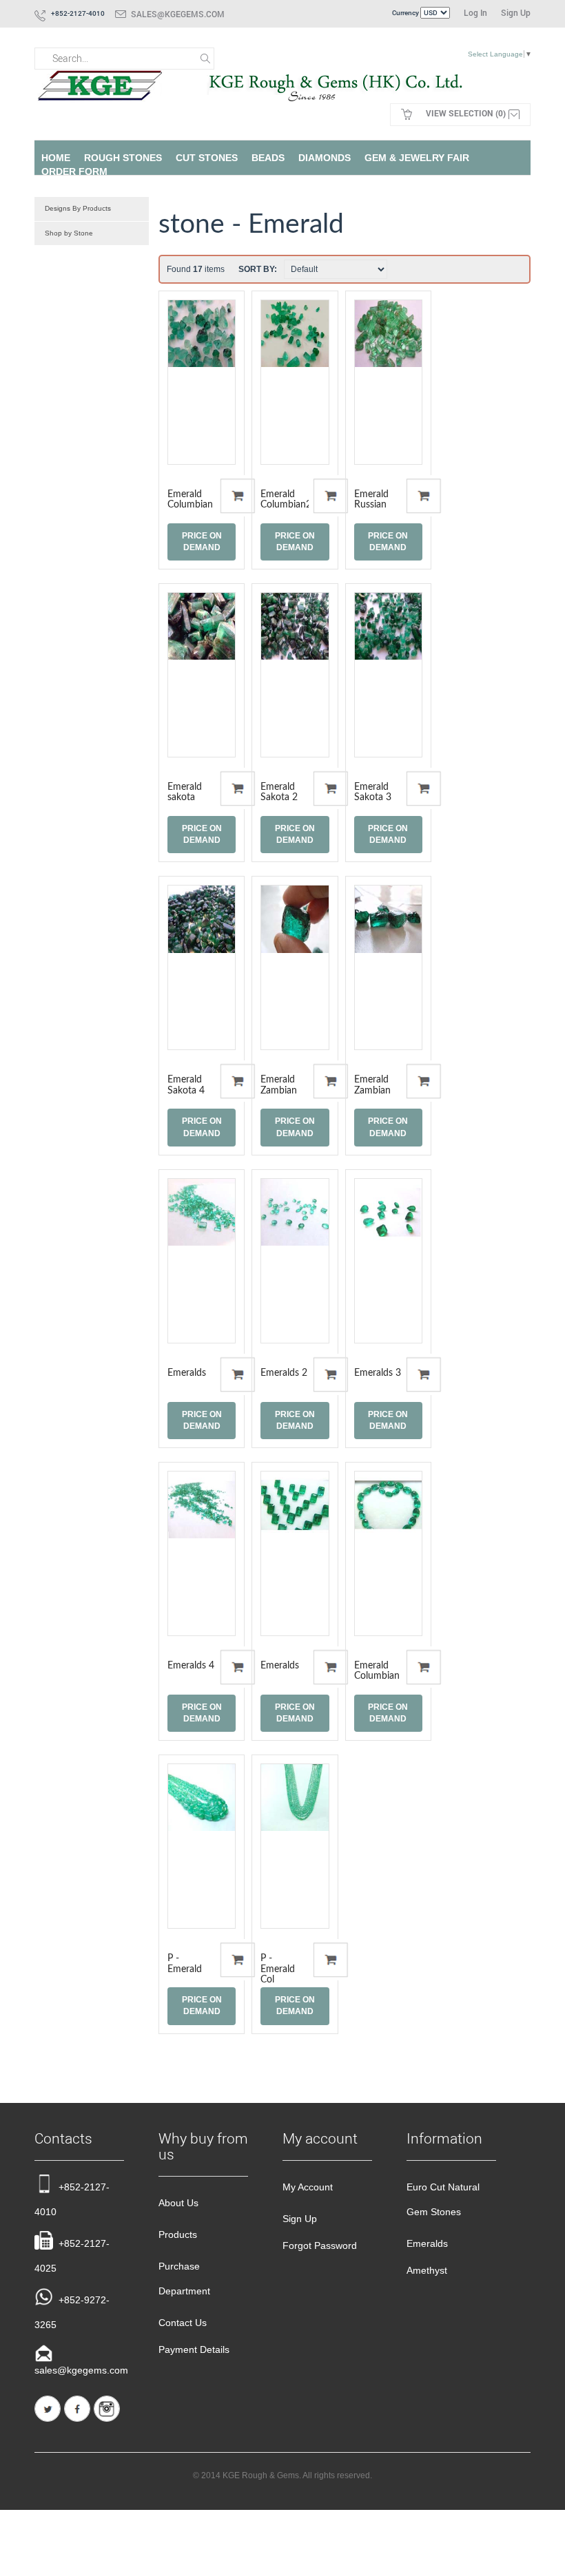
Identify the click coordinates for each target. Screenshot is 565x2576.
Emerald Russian (371, 500)
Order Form (74, 171)
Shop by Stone (69, 233)
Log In (475, 12)
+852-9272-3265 (72, 2312)
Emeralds (187, 1373)
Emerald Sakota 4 (186, 1085)
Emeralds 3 (378, 1373)
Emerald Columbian (190, 500)
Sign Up (516, 12)
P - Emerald (185, 1964)
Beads (268, 158)
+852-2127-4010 (72, 2199)
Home (56, 158)
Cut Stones (207, 158)
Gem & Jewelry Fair (417, 158)
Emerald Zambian (279, 1085)
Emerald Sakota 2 (279, 792)
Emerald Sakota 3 (373, 792)
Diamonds (325, 158)
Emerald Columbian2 (286, 500)
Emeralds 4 (191, 1666)
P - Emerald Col (278, 1969)
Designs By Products (78, 208)
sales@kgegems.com (178, 14)
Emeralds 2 (284, 1373)
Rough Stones (123, 158)
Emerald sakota (185, 792)
